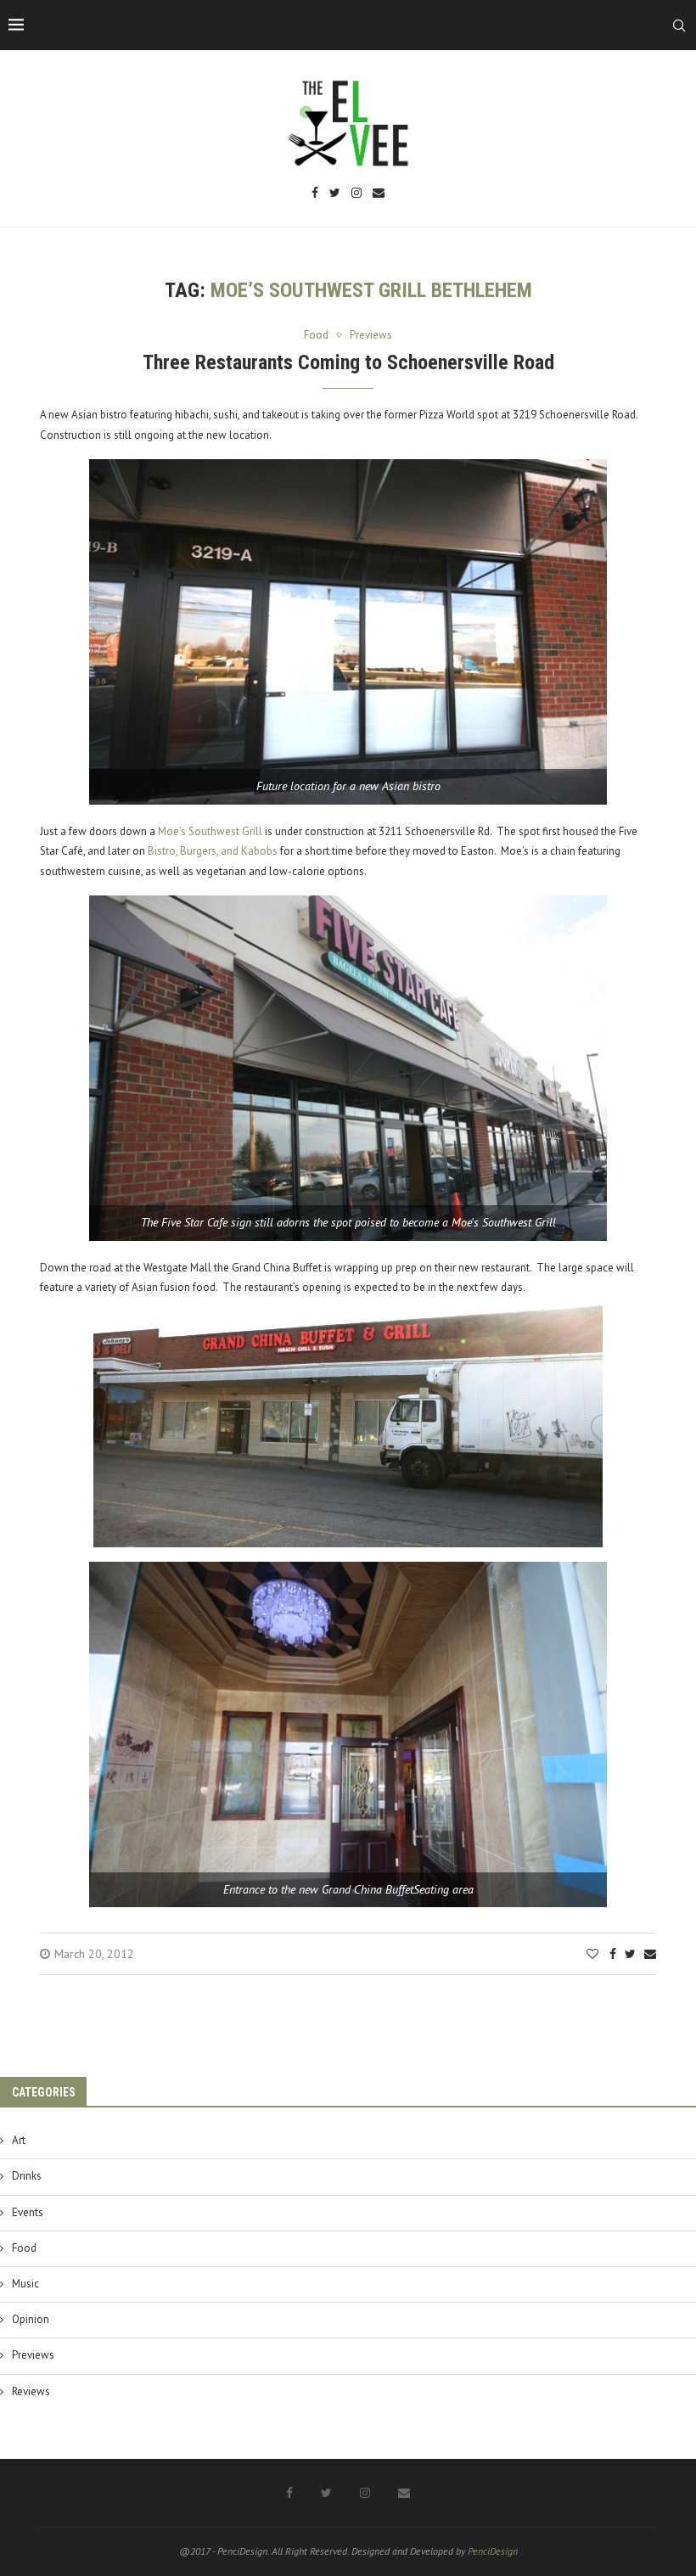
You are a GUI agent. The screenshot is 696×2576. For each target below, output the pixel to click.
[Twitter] (335, 194)
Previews (33, 2355)
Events (28, 2212)
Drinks (27, 2176)
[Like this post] (592, 1954)
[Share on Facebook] (613, 1954)
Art (19, 2140)
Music (25, 2284)
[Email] (379, 194)
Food (24, 2248)
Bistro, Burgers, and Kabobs (213, 851)
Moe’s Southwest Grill (210, 831)
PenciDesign (493, 2551)
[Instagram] (356, 194)
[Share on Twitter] (630, 1954)
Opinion (31, 2319)
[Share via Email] (650, 1954)
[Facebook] (315, 194)
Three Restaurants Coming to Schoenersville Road (348, 362)
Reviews (31, 2391)
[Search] (679, 25)
